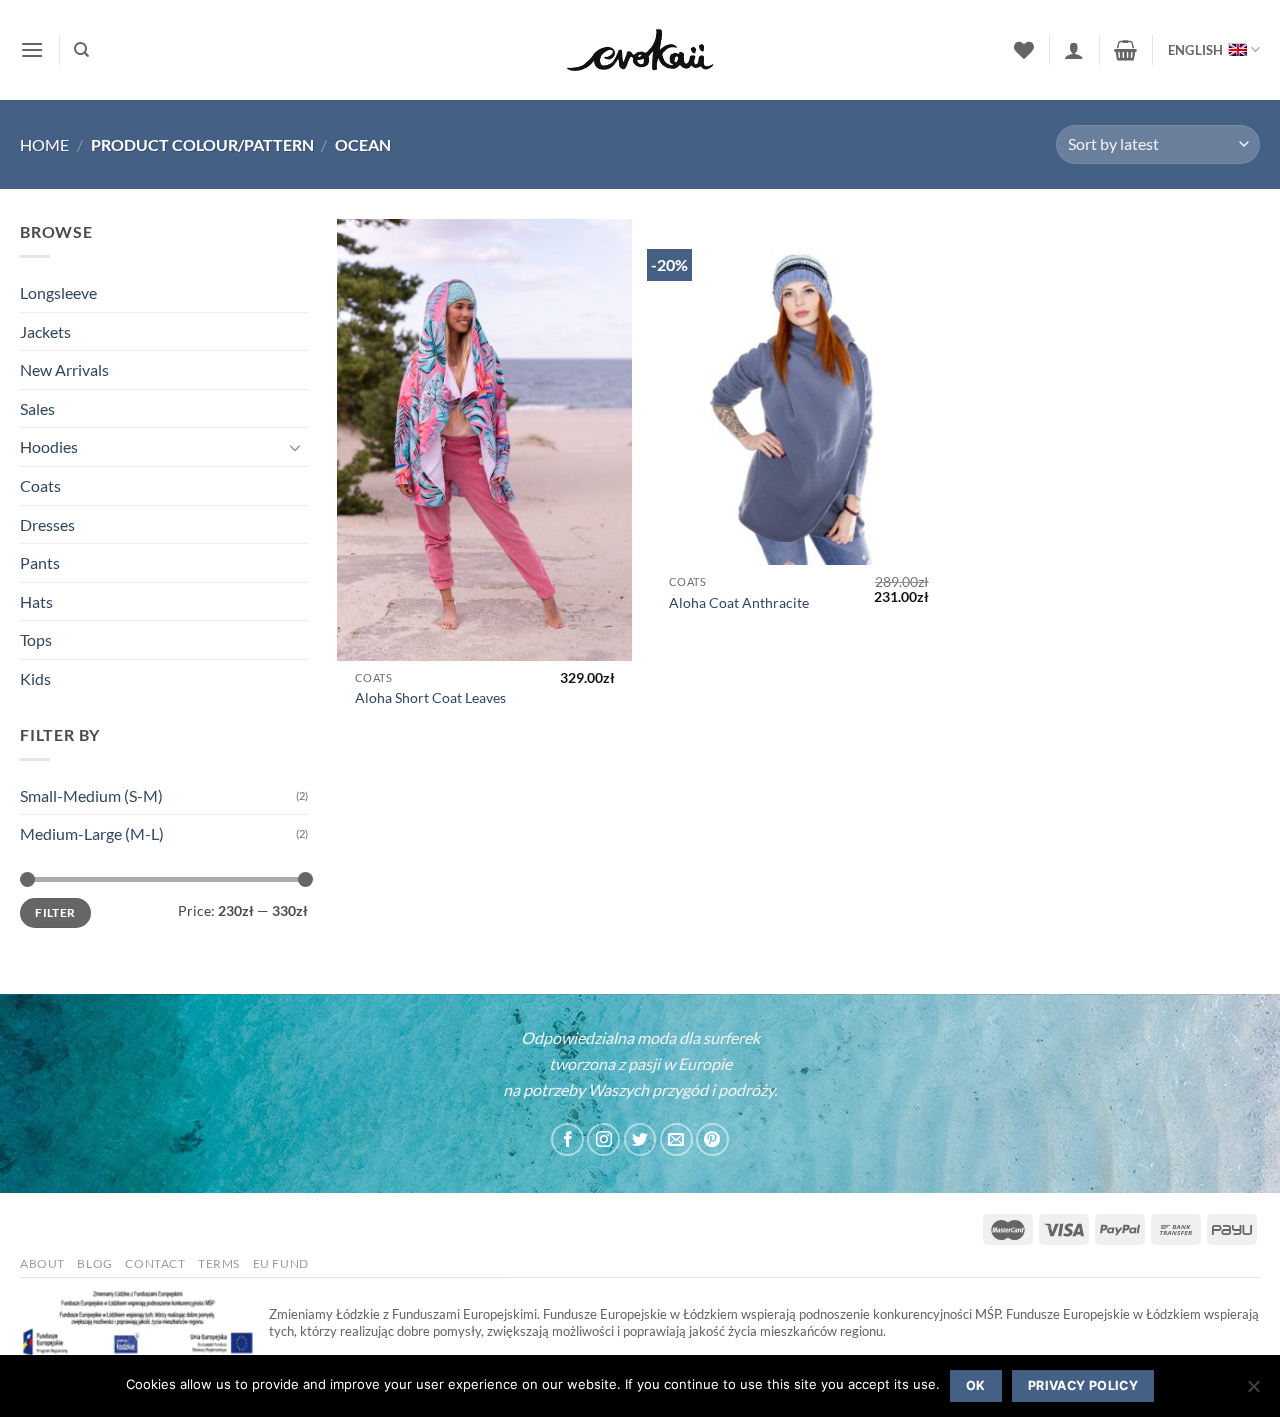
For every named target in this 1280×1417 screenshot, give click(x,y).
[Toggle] (296, 447)
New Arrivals (64, 369)
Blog (94, 1263)
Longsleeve (58, 292)
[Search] (81, 50)
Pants (40, 562)
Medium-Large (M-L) (92, 833)
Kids (35, 678)
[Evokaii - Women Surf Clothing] (640, 50)
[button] (32, 49)
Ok (976, 1385)
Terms (219, 1263)
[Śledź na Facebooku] (567, 1139)
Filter (55, 912)
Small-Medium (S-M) (91, 795)
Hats (36, 601)
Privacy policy (1083, 1385)
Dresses (47, 524)
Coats (40, 485)
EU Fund (281, 1263)
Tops (36, 639)
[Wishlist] (1024, 50)
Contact (155, 1263)
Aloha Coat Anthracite (739, 602)
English (1196, 50)
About (42, 1263)
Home (44, 144)
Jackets (45, 331)
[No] (1253, 1392)
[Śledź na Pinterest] (712, 1139)
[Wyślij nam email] (676, 1139)
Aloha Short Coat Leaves (430, 697)
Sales (37, 408)
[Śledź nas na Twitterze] (640, 1139)
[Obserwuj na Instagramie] (603, 1139)
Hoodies (49, 446)
